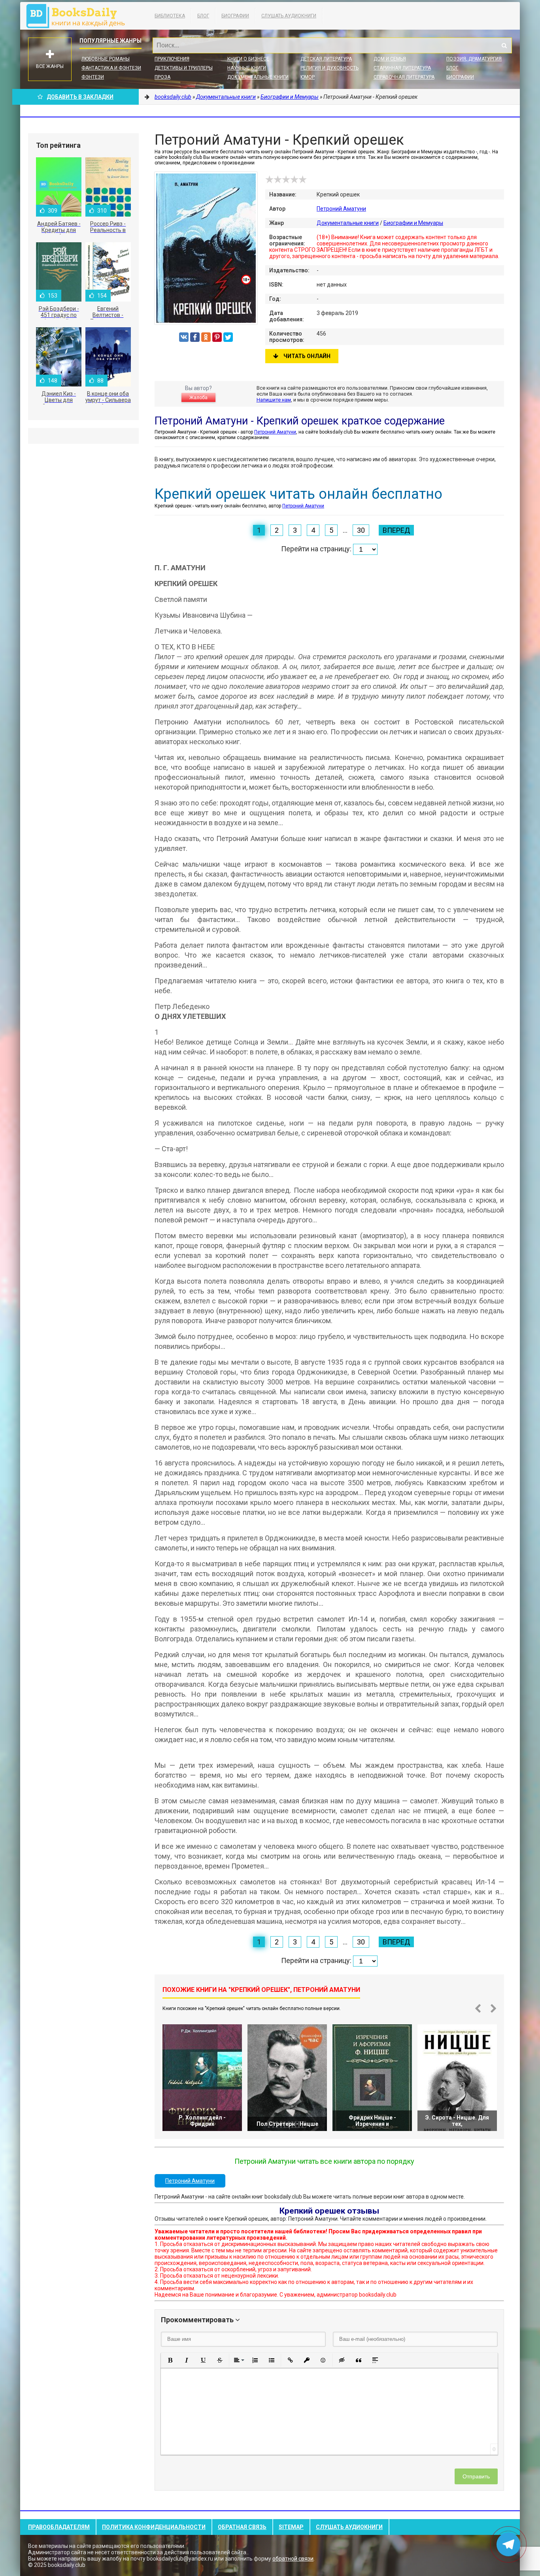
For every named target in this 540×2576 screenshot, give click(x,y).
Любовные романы (106, 59)
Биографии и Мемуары (413, 223)
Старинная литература (402, 68)
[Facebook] (195, 337)
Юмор (308, 77)
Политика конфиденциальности (154, 2527)
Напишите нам (274, 400)
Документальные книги (258, 77)
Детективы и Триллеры (184, 68)
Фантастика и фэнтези (111, 68)
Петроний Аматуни (341, 209)
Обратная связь (242, 2527)
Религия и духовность (329, 68)
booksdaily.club (79, 16)
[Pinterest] (217, 337)
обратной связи (293, 2559)
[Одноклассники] (206, 337)
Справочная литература (404, 77)
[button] (170, 2360)
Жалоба (198, 398)
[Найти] (504, 45)
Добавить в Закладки (80, 97)
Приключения (172, 59)
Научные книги (247, 68)
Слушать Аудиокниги (289, 16)
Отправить (476, 2476)
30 (361, 530)
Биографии (235, 16)
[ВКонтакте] (184, 337)
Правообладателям (59, 2527)
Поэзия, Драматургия (474, 59)
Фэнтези (93, 77)
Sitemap (291, 2527)
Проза (162, 77)
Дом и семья (390, 59)
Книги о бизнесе (248, 59)
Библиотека (170, 16)
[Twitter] (228, 337)
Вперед (396, 530)
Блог (203, 16)
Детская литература (326, 59)
